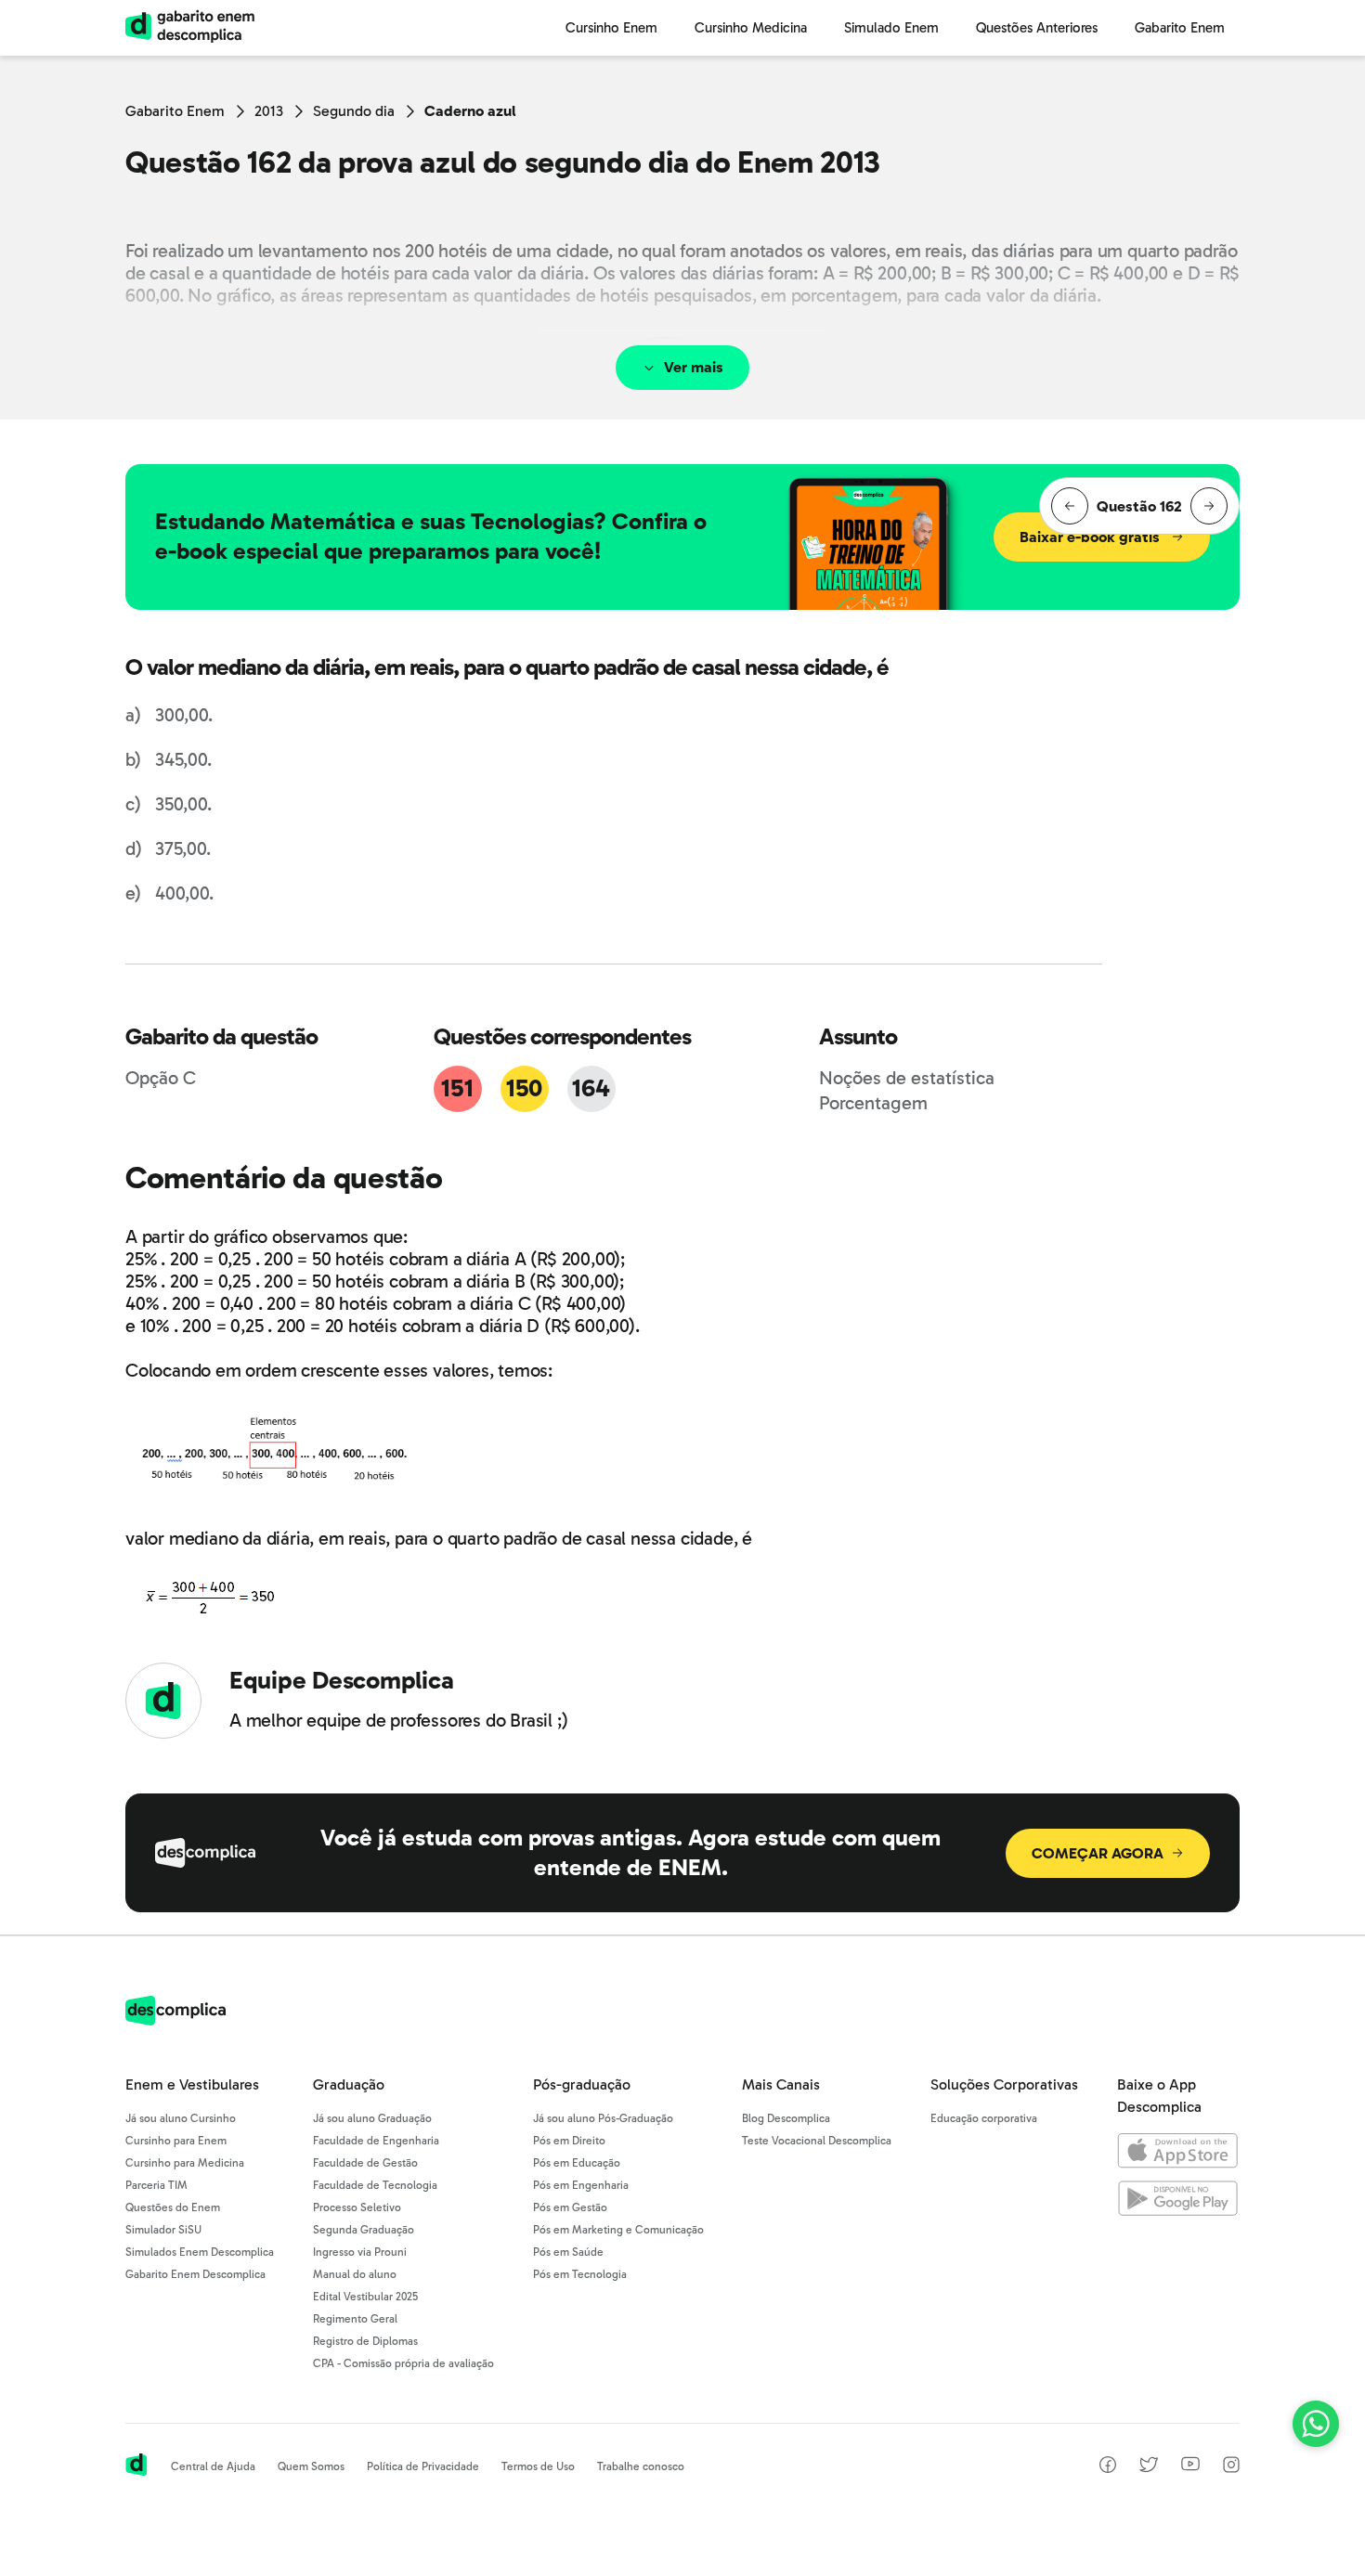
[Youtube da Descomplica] (1190, 2466)
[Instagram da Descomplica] (1231, 2468)
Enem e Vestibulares (192, 2084)
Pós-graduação (582, 2084)
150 (524, 1088)
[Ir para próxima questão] (1209, 506)
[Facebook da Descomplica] (1108, 2468)
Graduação (349, 2084)
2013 (269, 111)
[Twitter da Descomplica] (1149, 2468)
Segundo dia (354, 111)
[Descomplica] (175, 2020)
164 (591, 1088)
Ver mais (694, 367)
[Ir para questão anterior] (1070, 506)
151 (457, 1088)
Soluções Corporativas (1004, 2084)
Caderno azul (470, 111)
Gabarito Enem (175, 111)
